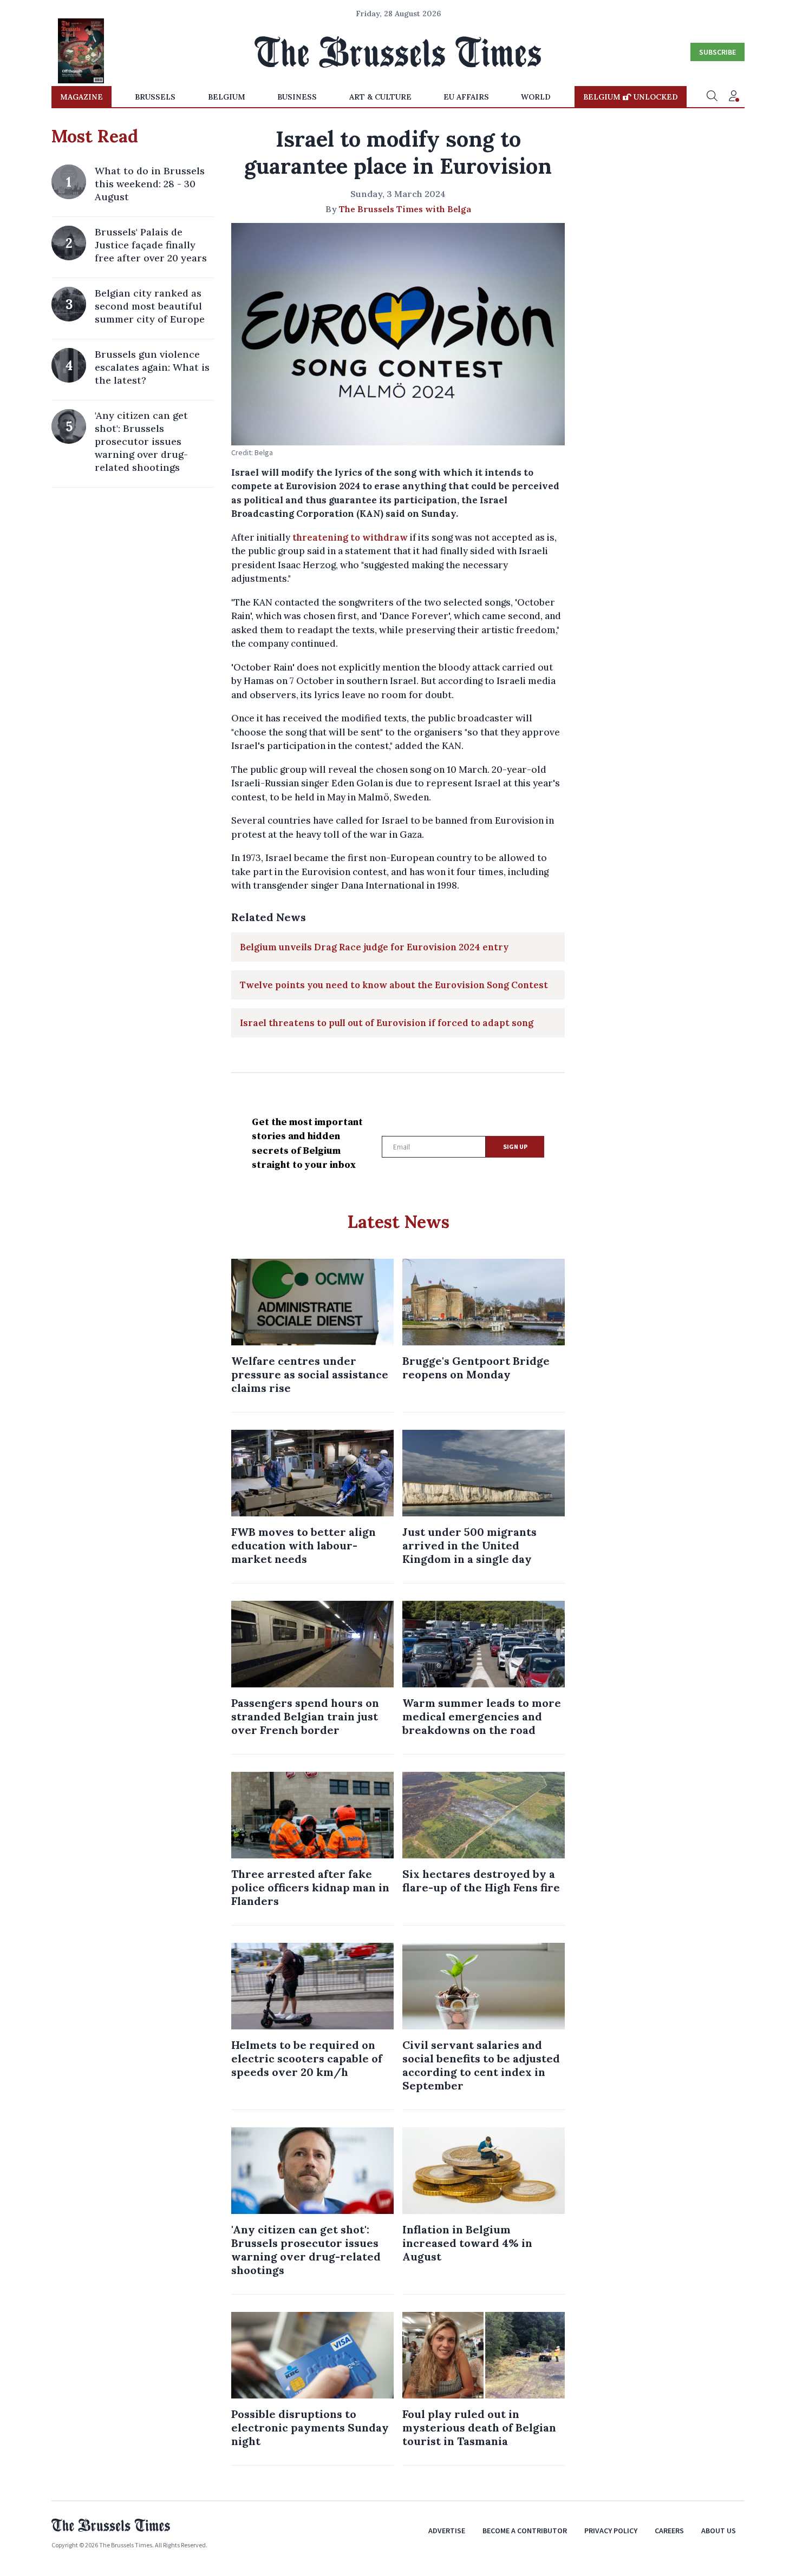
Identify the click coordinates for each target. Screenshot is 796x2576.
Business (297, 97)
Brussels (155, 97)
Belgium (227, 97)
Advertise (447, 2531)
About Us (719, 2531)
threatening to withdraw (350, 537)
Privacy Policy (611, 2531)
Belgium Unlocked (631, 97)
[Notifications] (734, 97)
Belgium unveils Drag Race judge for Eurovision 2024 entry (374, 947)
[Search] (712, 97)
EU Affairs (466, 97)
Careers (669, 2531)
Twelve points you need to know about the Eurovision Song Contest (394, 985)
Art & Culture (380, 97)
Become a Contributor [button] (525, 2531)
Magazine (81, 97)
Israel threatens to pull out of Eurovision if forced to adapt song (387, 1023)
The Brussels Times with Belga (405, 209)
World (536, 97)
